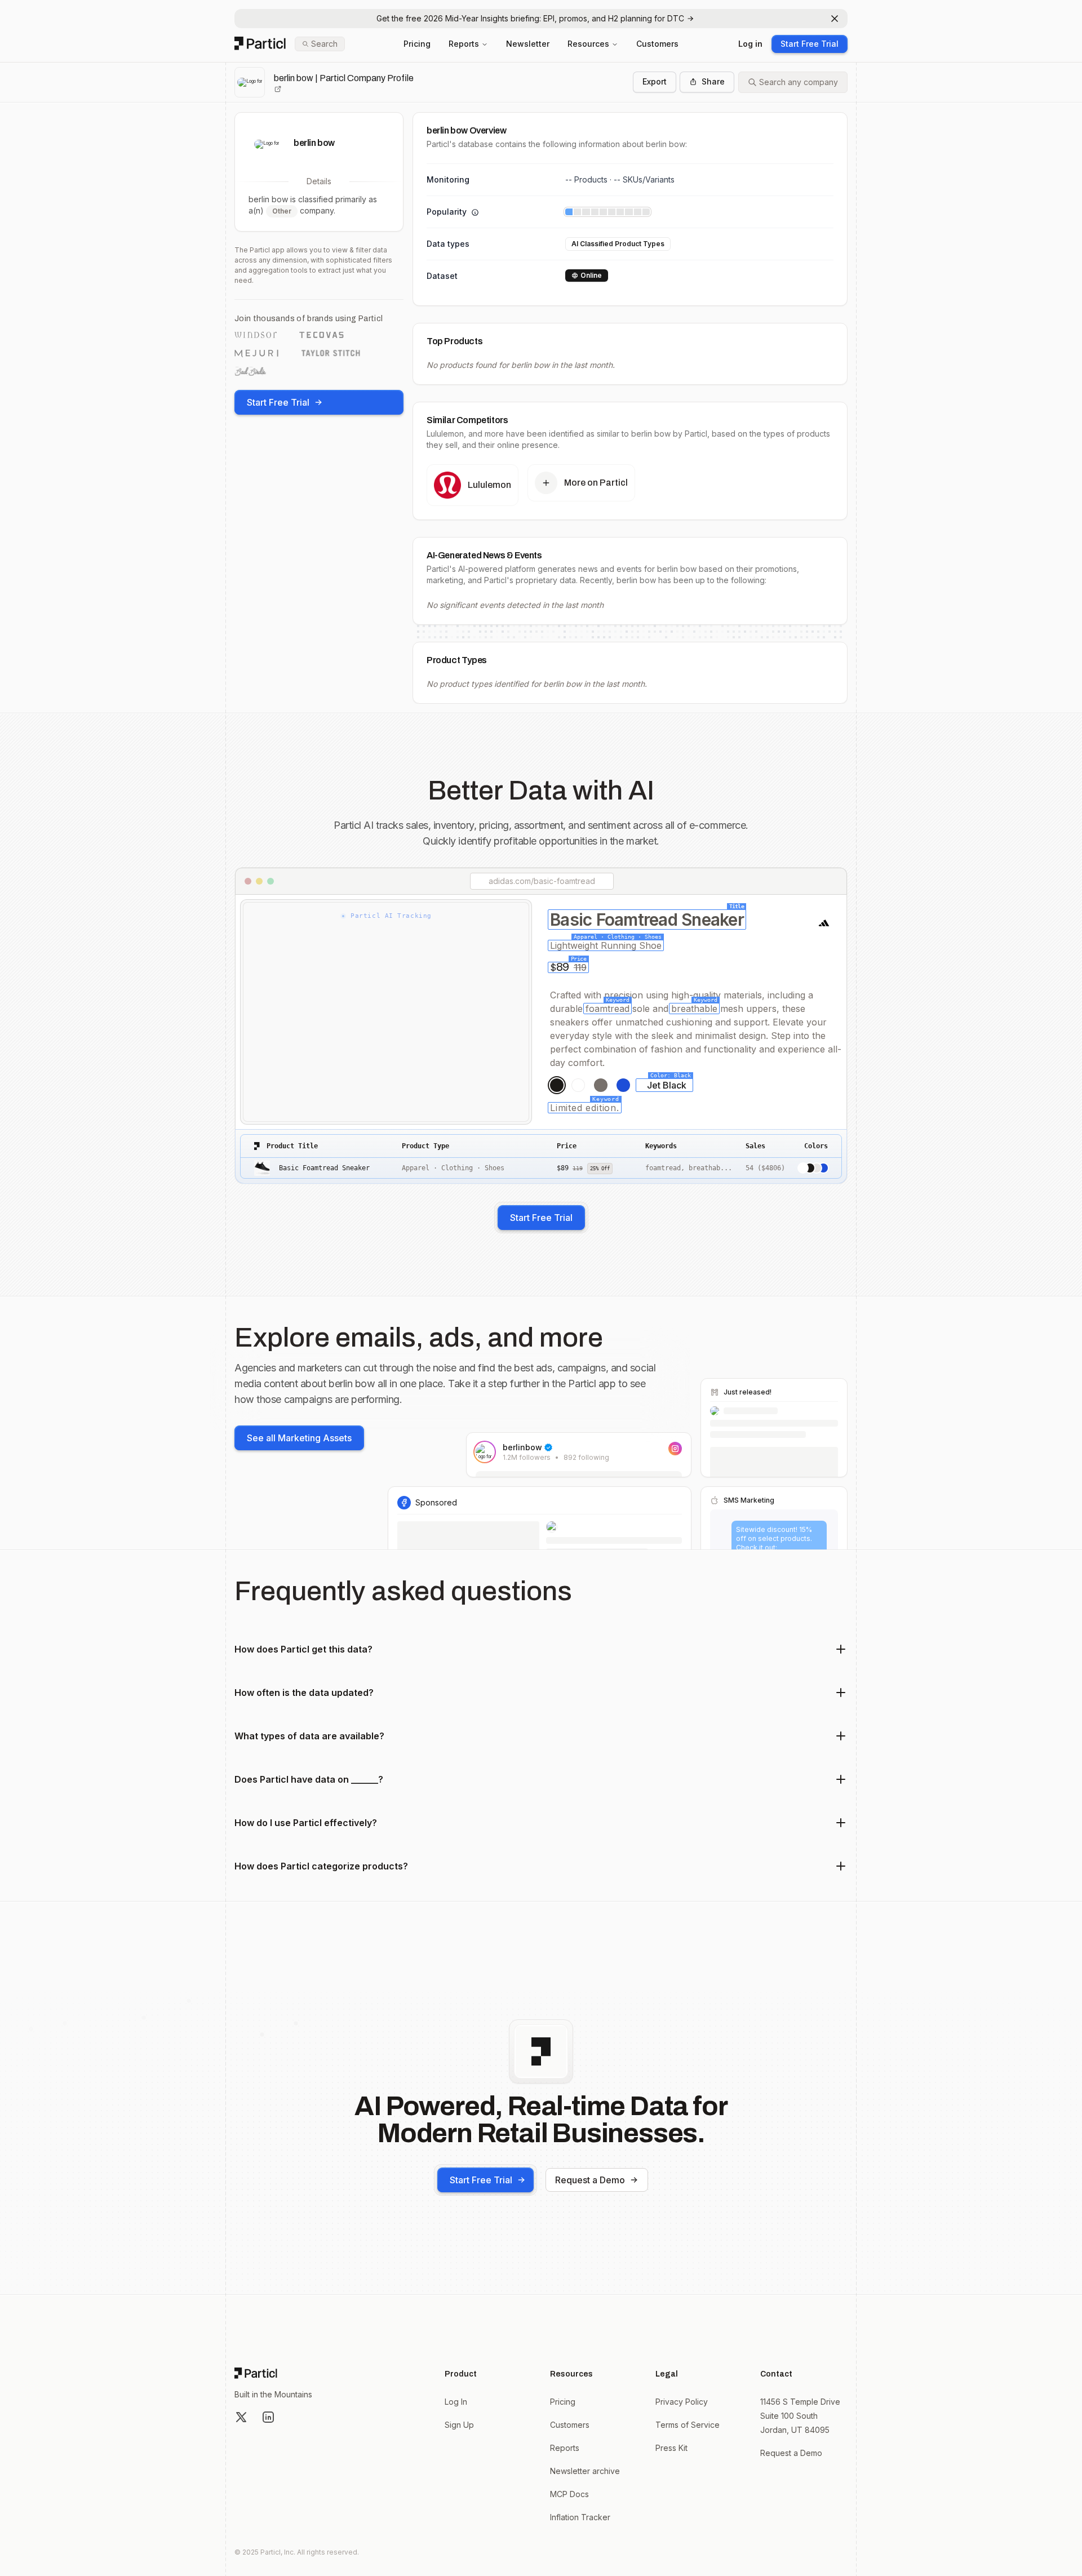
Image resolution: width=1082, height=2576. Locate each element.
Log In (456, 2402)
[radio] (557, 1085)
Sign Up (459, 2425)
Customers (657, 44)
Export (655, 81)
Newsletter (528, 44)
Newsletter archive (585, 2471)
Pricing (417, 44)
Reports (464, 44)
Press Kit (671, 2448)
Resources (588, 44)
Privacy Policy (682, 2402)
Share (713, 81)
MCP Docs (569, 2494)
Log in (750, 44)
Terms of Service (688, 2425)
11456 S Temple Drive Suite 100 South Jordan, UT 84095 (800, 2416)
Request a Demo (590, 2180)
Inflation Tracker (580, 2517)
